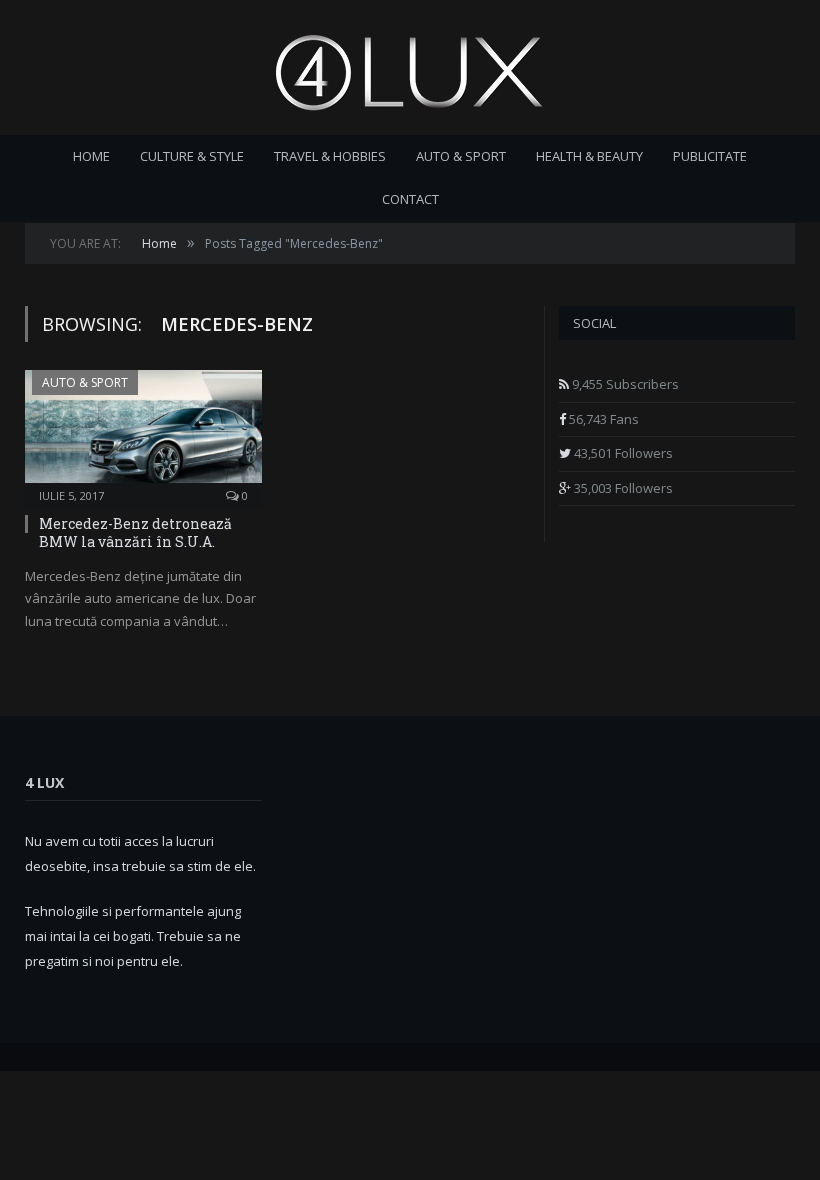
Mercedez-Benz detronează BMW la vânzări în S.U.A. (135, 532)
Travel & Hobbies (330, 156)
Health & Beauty (589, 156)
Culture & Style (192, 156)
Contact (410, 199)
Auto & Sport (461, 156)
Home (91, 156)
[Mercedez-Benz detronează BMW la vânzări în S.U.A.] (143, 432)
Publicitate (710, 156)
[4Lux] (410, 67)
